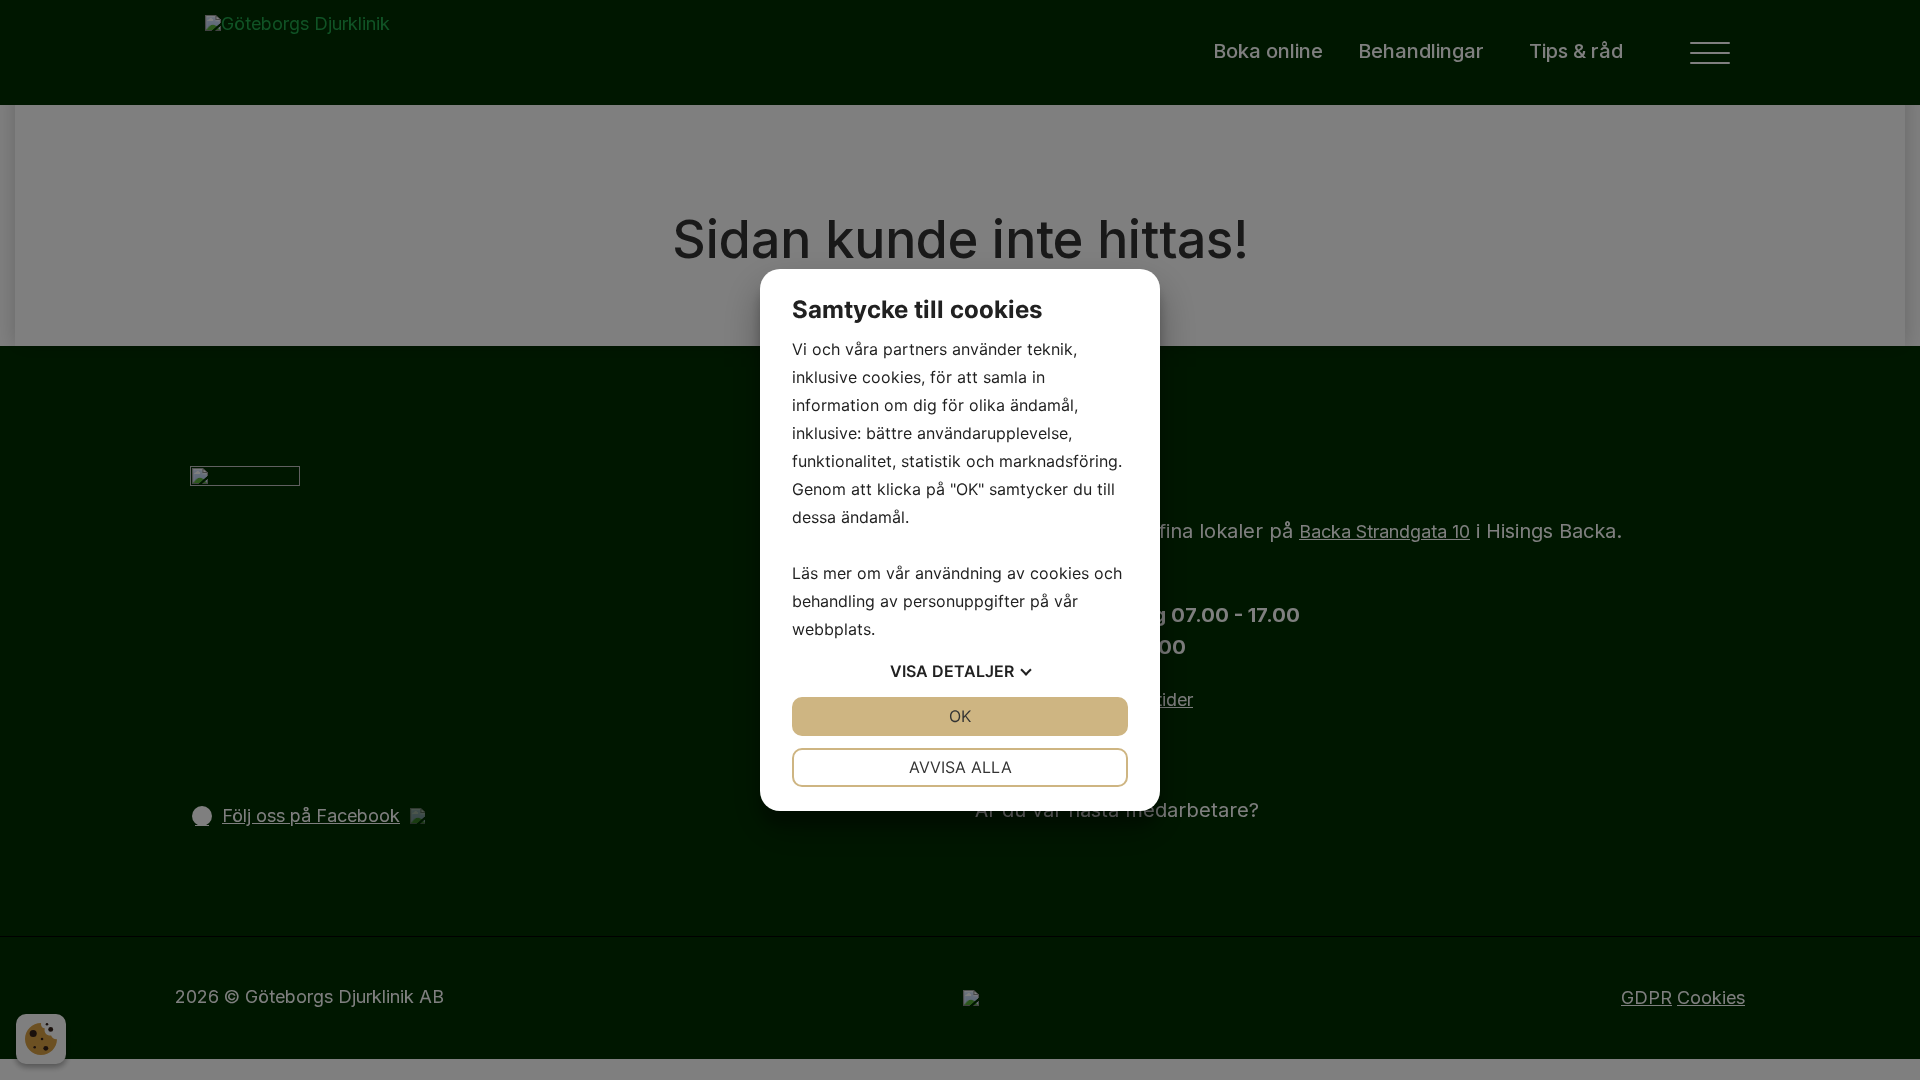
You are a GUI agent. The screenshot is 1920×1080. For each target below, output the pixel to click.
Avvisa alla (960, 767)
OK (960, 716)
